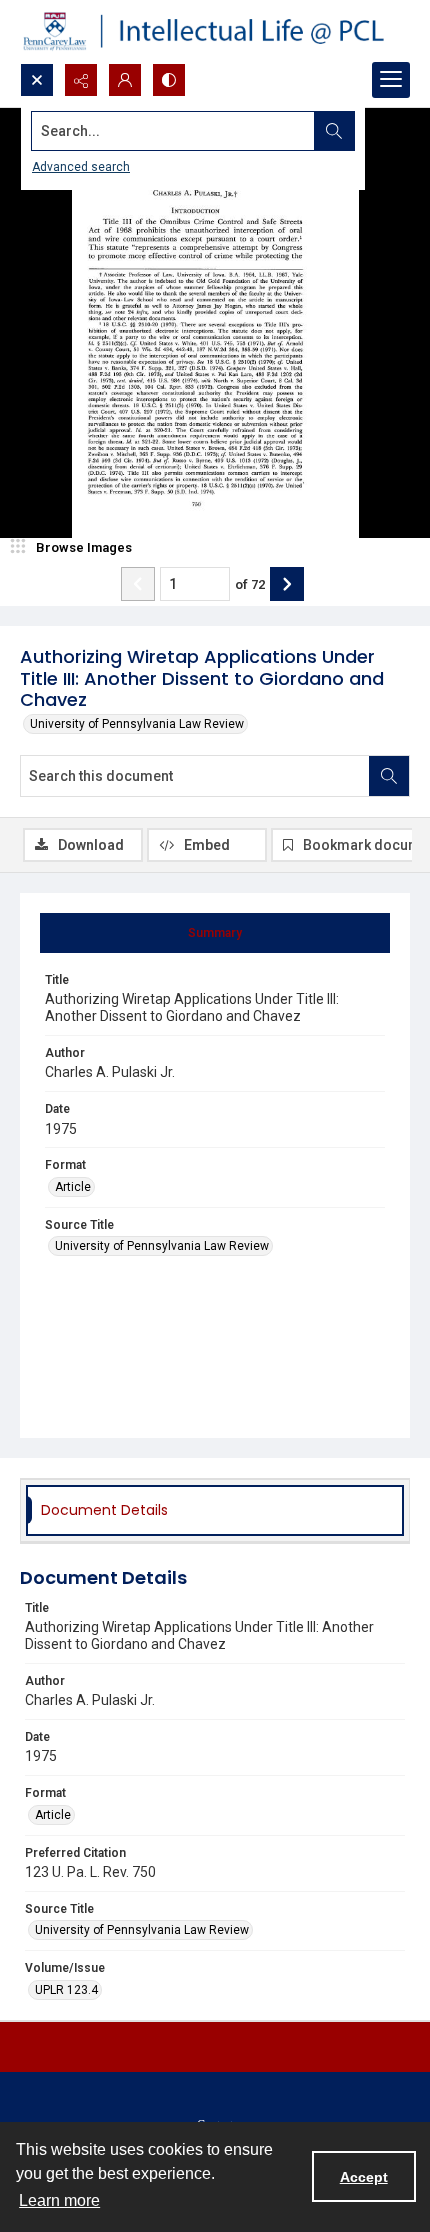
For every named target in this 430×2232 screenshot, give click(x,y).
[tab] (215, 933)
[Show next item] (287, 584)
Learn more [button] (59, 2200)
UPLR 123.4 (66, 1990)
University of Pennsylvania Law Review (137, 724)
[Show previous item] (138, 584)
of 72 (250, 584)
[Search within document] (389, 776)
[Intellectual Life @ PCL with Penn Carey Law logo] (215, 31)
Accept (364, 2177)
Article (73, 1187)
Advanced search (81, 167)
